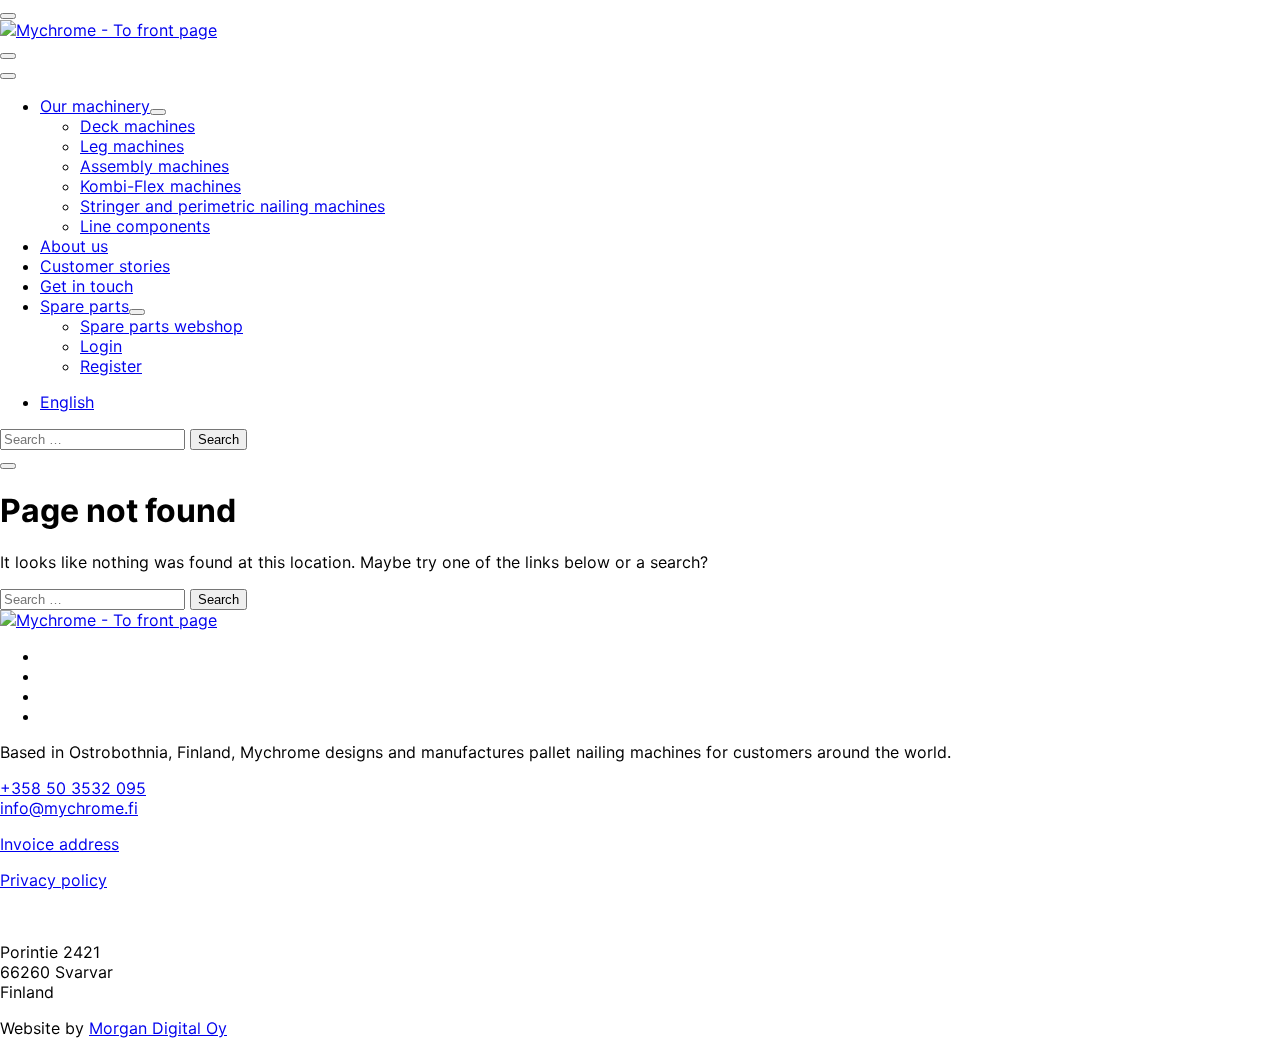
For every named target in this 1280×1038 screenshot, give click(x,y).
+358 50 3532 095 (73, 788)
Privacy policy (53, 880)
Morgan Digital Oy (158, 1028)
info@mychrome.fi (69, 808)
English (67, 402)
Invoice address (59, 844)
